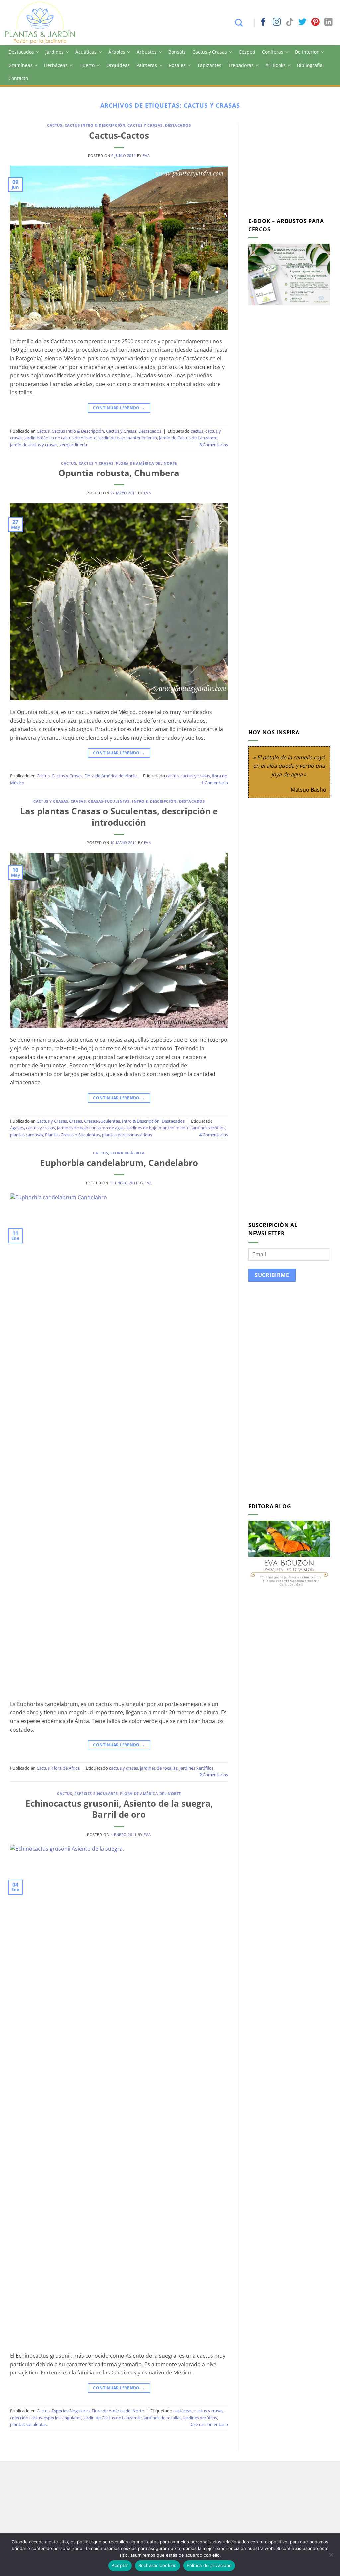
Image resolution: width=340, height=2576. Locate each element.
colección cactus (26, 2418)
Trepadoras (241, 65)
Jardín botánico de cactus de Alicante (60, 438)
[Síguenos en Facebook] (263, 22)
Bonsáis (177, 52)
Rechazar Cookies (158, 2565)
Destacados (21, 52)
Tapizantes (209, 65)
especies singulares (63, 2418)
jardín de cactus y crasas (34, 445)
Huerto (87, 65)
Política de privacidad (209, 2565)
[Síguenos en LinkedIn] (328, 22)
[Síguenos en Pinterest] (315, 22)
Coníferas (273, 52)
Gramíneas (20, 65)
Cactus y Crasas (210, 52)
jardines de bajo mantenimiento (158, 1128)
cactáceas (183, 2411)
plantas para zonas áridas (127, 1135)
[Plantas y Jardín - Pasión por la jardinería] (44, 23)
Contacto (18, 78)
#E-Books (275, 65)
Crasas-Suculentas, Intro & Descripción (132, 801)
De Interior (307, 52)
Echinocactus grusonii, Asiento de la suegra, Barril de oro (119, 1809)
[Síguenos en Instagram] (277, 22)
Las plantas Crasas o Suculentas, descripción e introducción (119, 817)
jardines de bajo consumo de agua (91, 1128)
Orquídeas (118, 65)
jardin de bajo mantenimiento (128, 438)
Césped (247, 52)
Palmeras (147, 65)
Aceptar (120, 2565)
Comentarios (214, 445)
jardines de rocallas (159, 1768)
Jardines (55, 52)
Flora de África (127, 1153)
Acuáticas (86, 52)
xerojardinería (73, 445)
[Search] (242, 23)
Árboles (117, 52)
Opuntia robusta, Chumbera (119, 473)
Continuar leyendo (119, 408)
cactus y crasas (195, 776)
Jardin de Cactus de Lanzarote (188, 438)
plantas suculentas (28, 2424)
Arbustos (147, 52)
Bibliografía (310, 65)
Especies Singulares (96, 1793)
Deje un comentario (209, 2424)
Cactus (55, 125)
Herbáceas (56, 65)
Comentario (215, 783)
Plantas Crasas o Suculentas (73, 1135)
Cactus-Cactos (119, 136)
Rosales (177, 65)
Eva (146, 155)
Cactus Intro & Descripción (95, 125)
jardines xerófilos (209, 1128)
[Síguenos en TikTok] (290, 22)
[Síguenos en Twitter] (302, 22)
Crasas (78, 801)
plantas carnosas (27, 1135)
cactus (197, 431)
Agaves (17, 1128)
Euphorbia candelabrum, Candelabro (119, 1163)
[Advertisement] (294, 165)
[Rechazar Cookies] (331, 2557)
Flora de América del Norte (146, 463)
